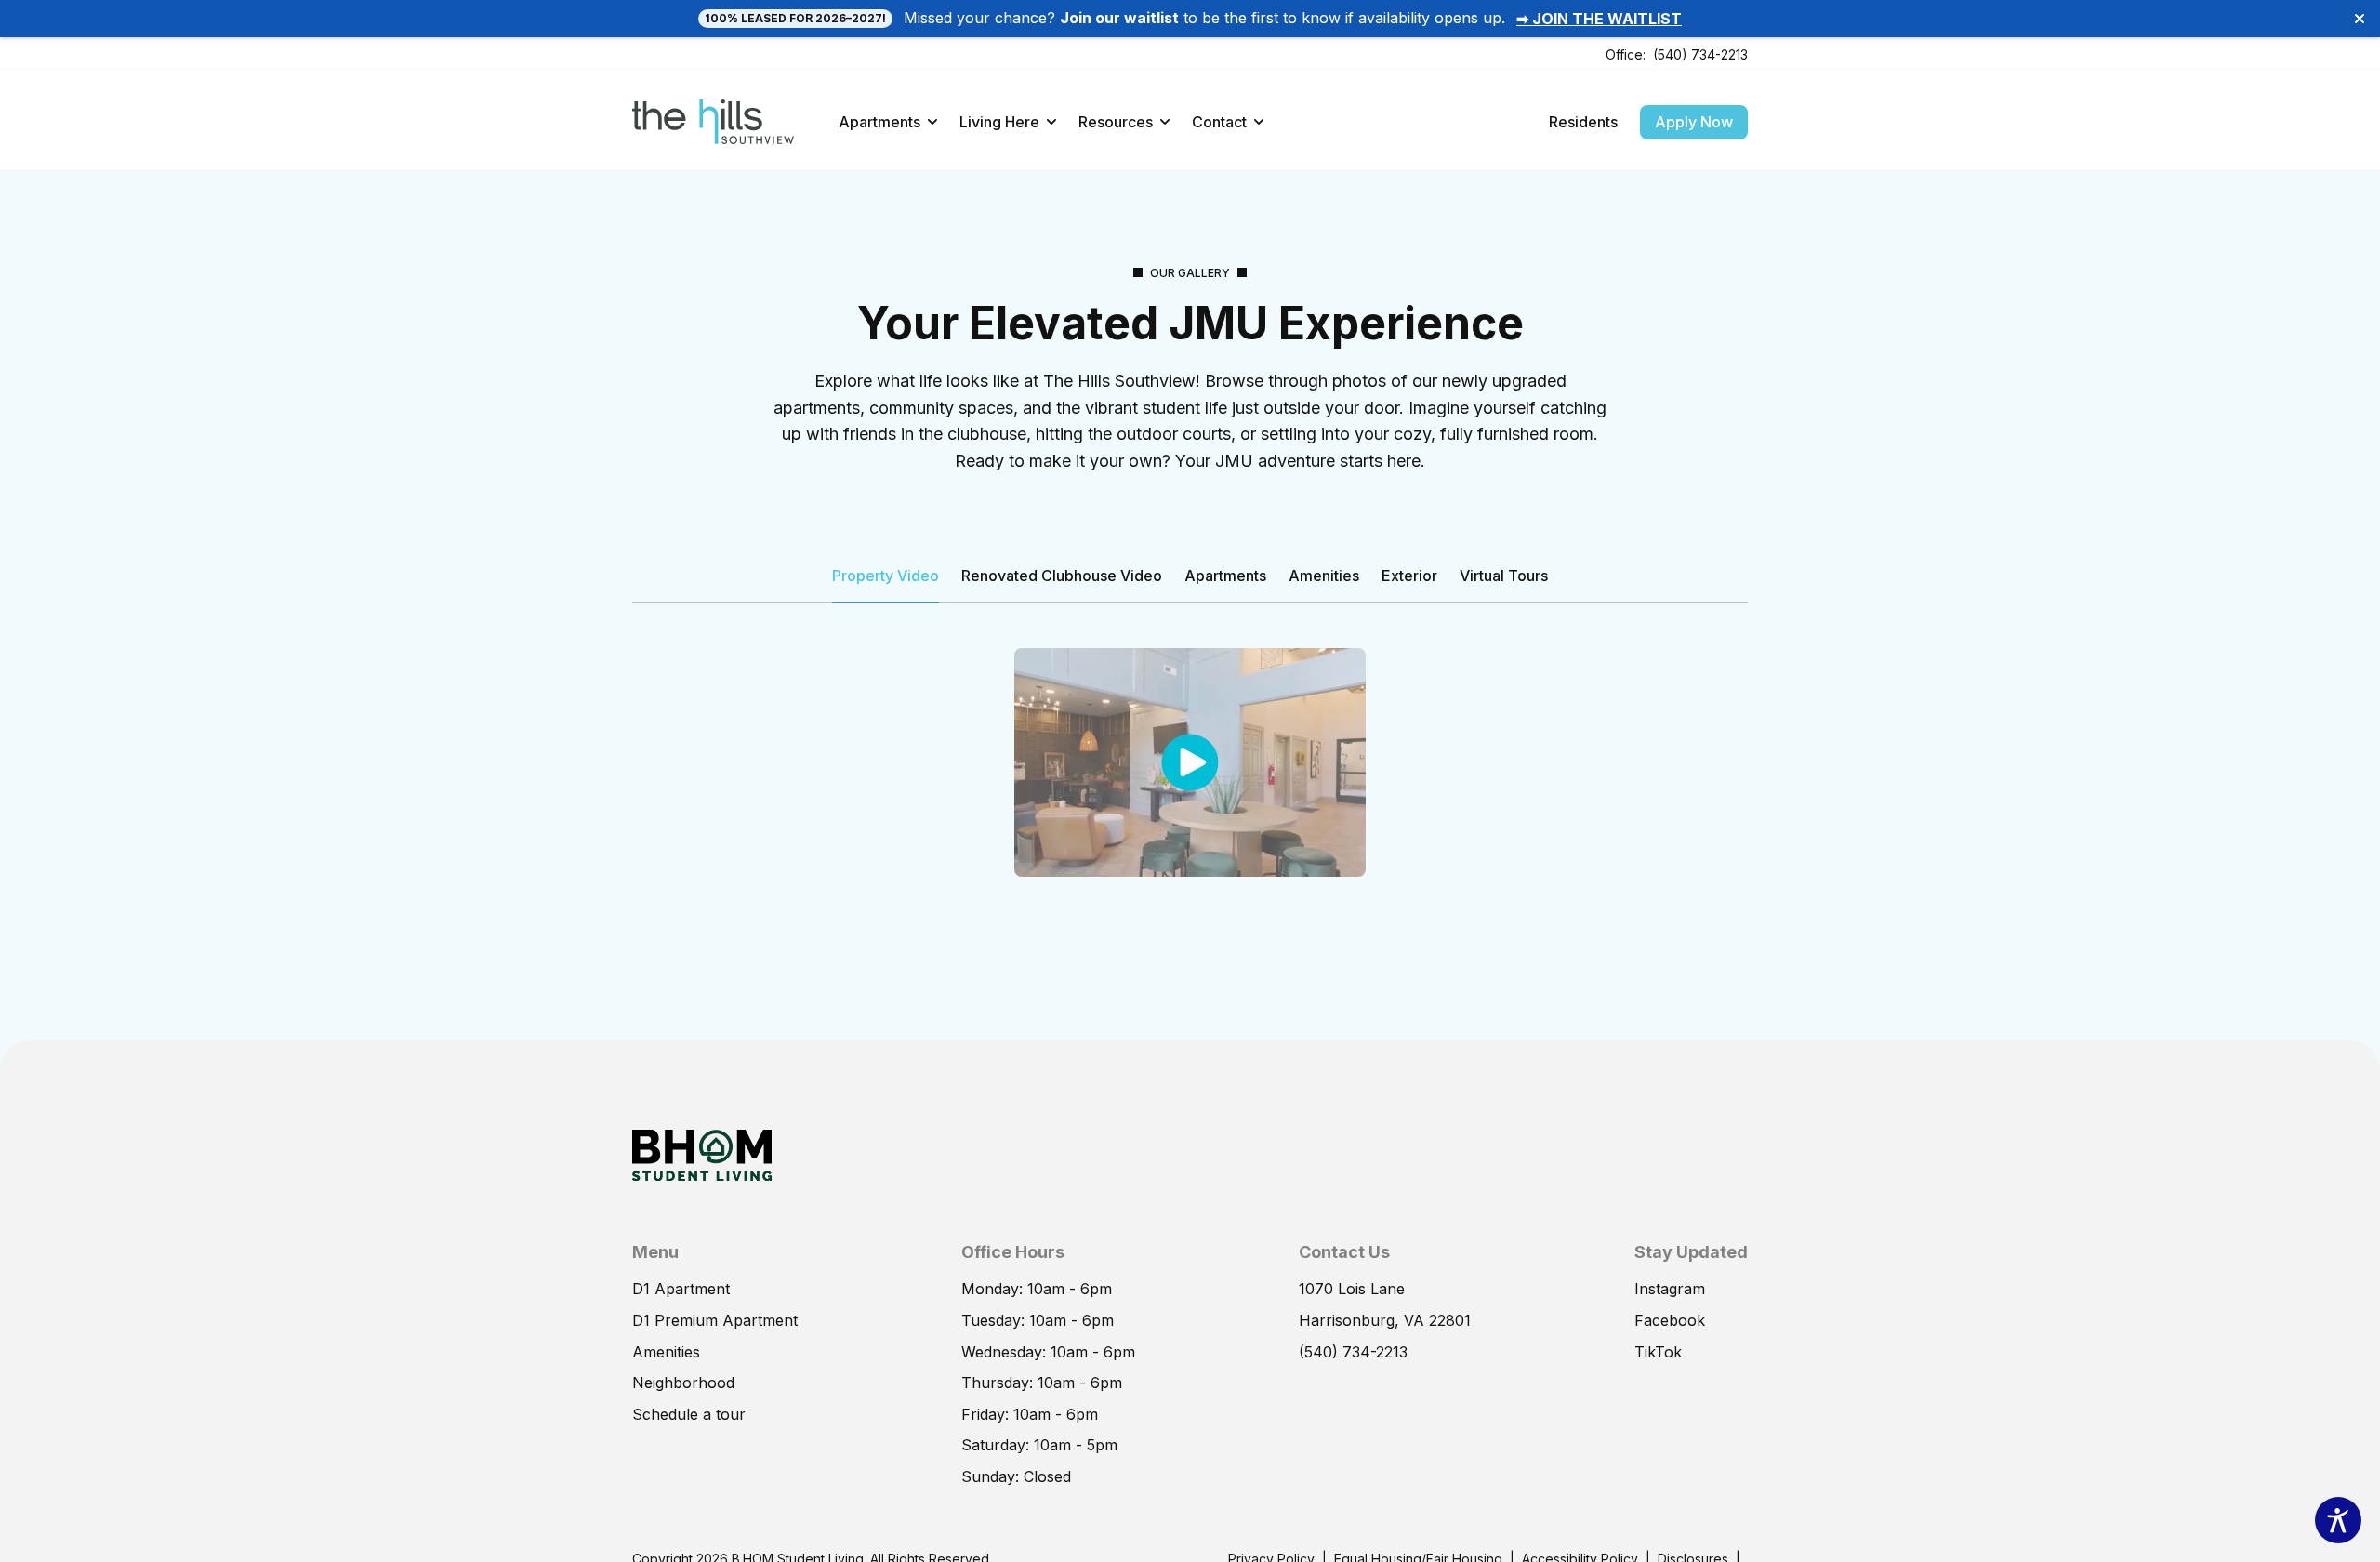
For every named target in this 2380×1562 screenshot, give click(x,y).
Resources (1116, 122)
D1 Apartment (681, 1289)
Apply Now (1694, 122)
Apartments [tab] (1225, 576)
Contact (1219, 122)
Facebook (1670, 1320)
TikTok (1658, 1352)
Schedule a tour (689, 1414)
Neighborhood (683, 1383)
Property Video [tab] (886, 576)
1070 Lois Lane (1352, 1289)
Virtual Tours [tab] (1504, 576)
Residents (1583, 122)
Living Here (999, 122)
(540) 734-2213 (1700, 54)
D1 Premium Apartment (715, 1320)
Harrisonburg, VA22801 (1385, 1320)
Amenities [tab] (1324, 576)
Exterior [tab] (1409, 576)
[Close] (2360, 19)
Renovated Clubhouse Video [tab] (1062, 576)
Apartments (879, 122)
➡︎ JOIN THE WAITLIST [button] (1599, 19)
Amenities (666, 1352)
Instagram (1670, 1289)
